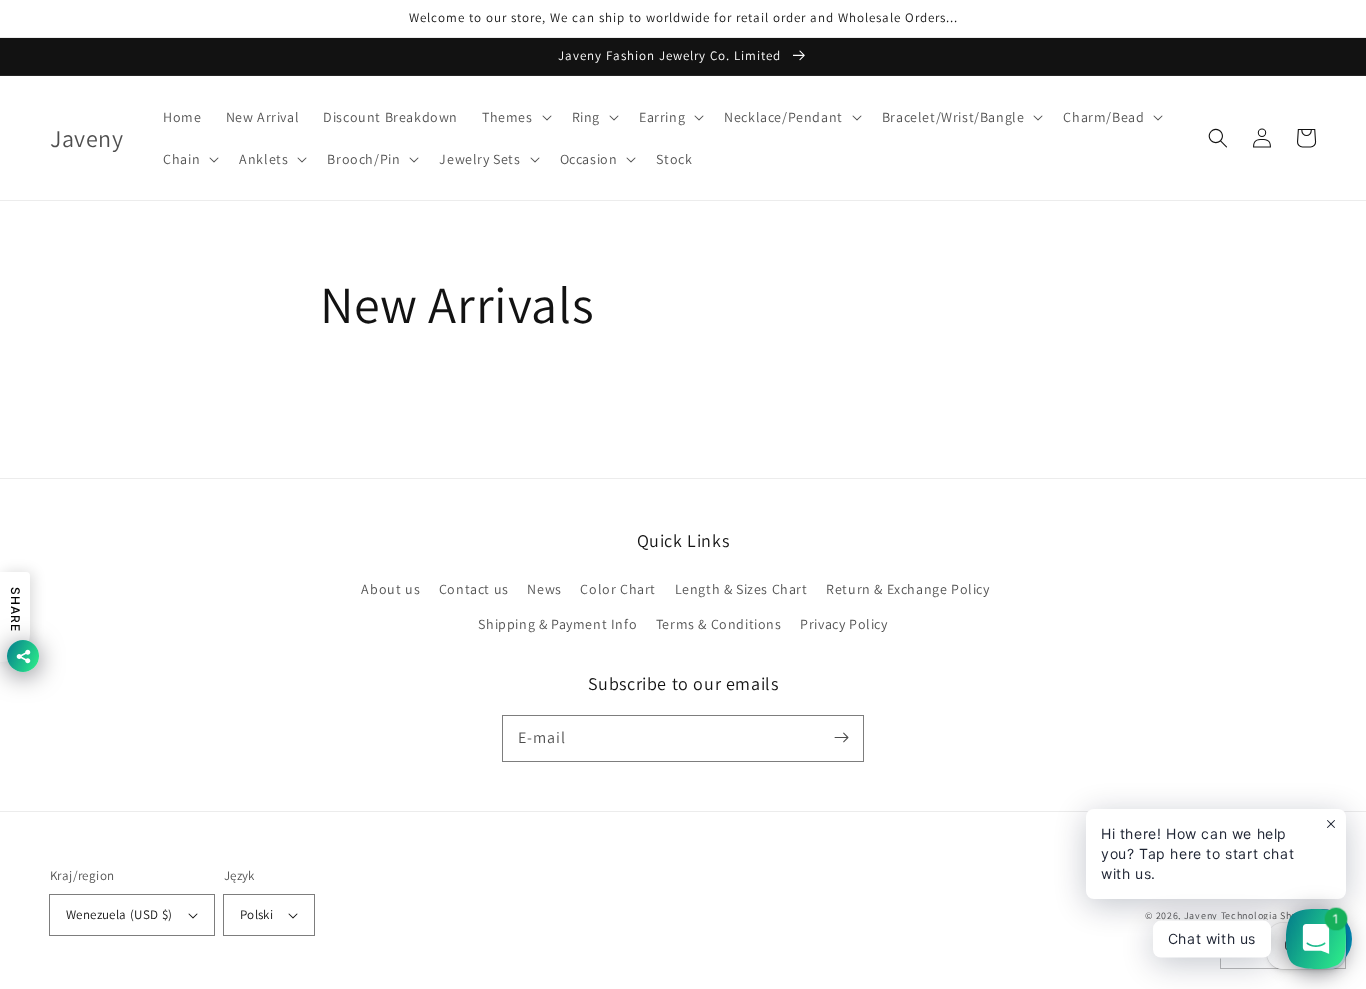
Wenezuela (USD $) (119, 914)
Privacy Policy (843, 624)
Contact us (474, 589)
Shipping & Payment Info (557, 624)
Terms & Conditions (719, 624)
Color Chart (618, 589)
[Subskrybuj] (841, 738)
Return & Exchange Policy (907, 589)
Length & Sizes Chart (741, 589)
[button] (515, 117)
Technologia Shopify (1268, 915)
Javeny (1201, 915)
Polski (256, 914)
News (544, 589)
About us (390, 589)
